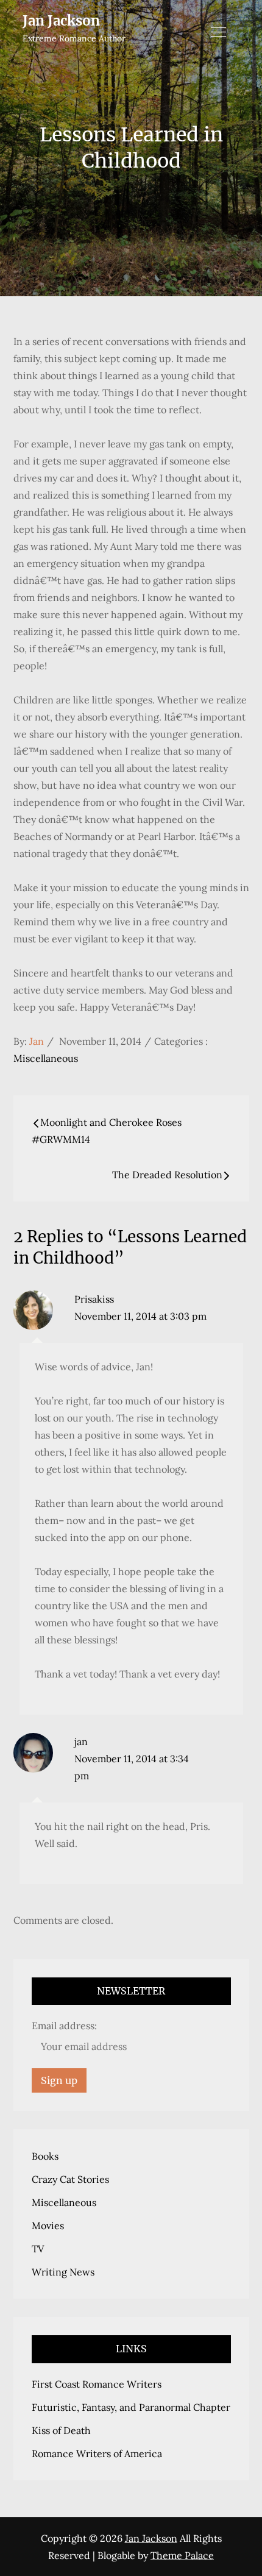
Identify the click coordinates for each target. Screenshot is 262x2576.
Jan (37, 1041)
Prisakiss (94, 1299)
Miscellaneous (46, 1058)
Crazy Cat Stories (70, 2179)
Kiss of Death (61, 2430)
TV (38, 2249)
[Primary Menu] (219, 32)
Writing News (63, 2272)
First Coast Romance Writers (97, 2384)
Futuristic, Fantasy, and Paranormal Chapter (131, 2407)
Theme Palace (182, 2555)
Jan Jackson (61, 21)
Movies (48, 2226)
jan (81, 1742)
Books (45, 2156)
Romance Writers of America (97, 2453)
